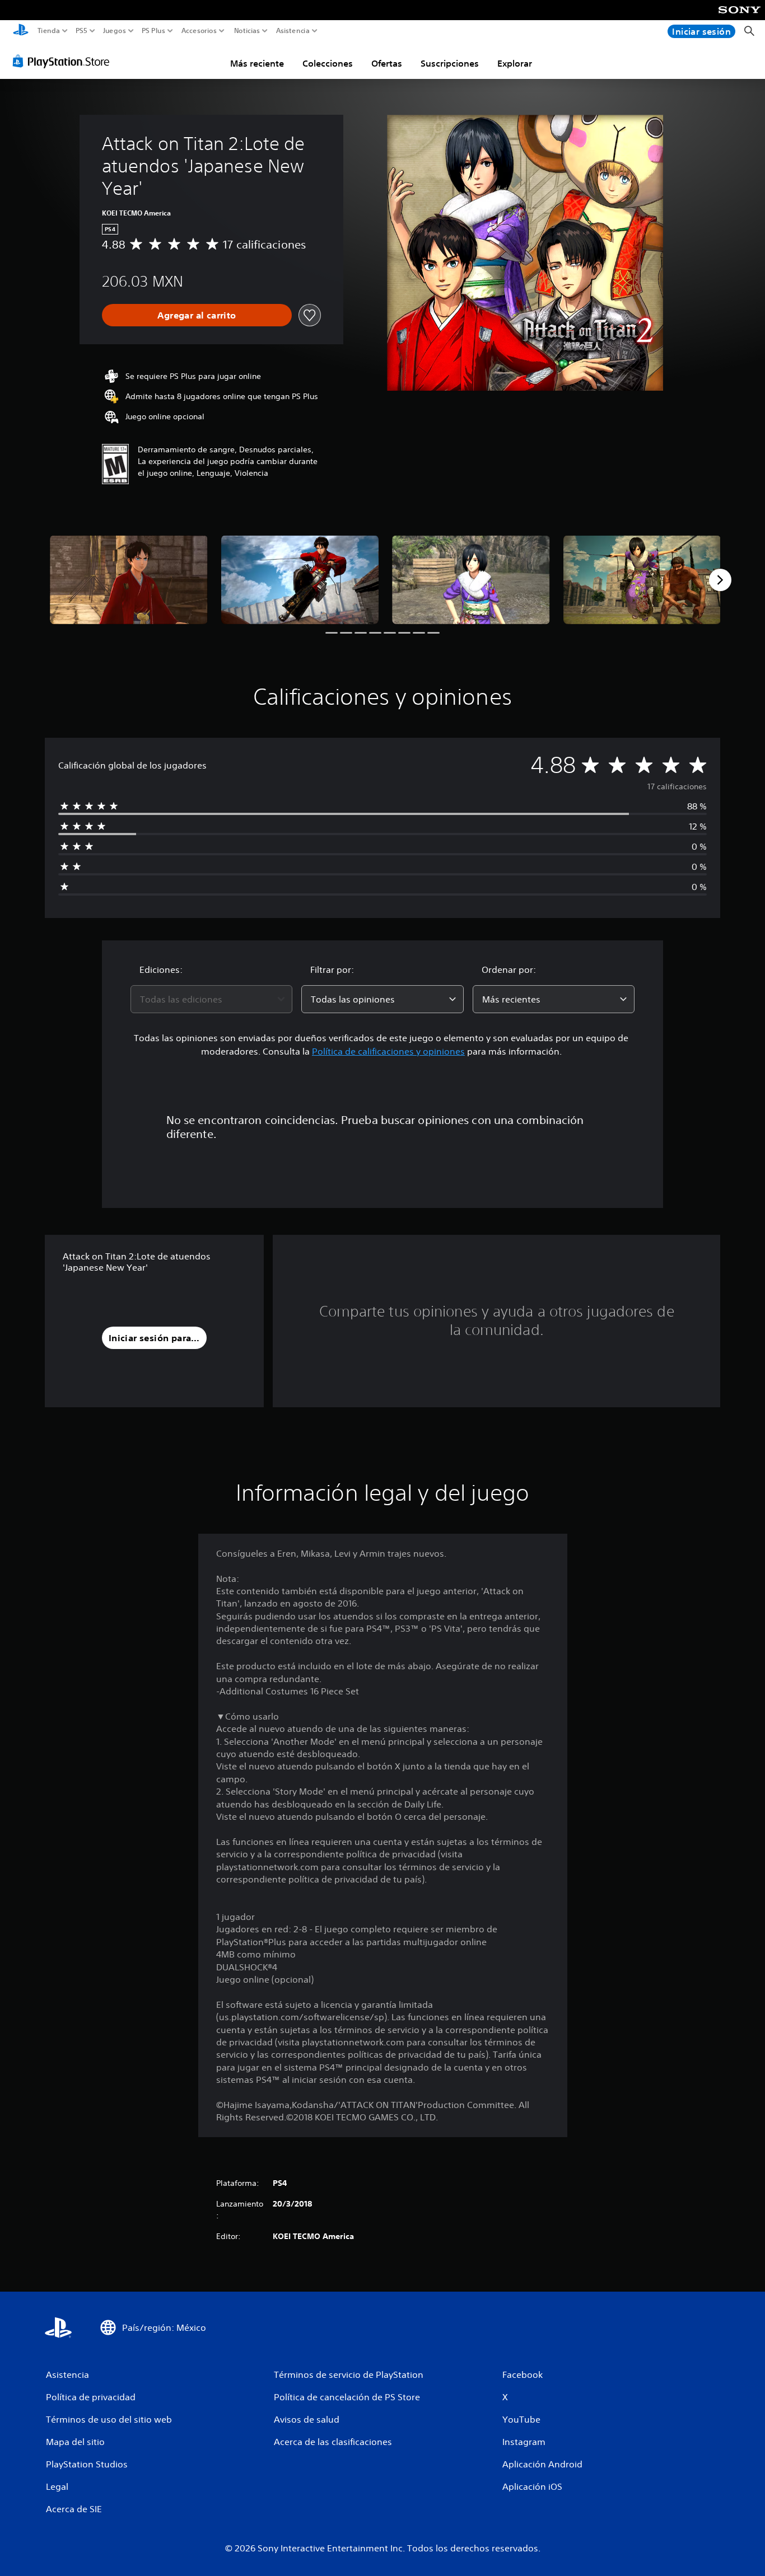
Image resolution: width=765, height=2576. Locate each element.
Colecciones (328, 63)
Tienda (49, 31)
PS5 (81, 31)
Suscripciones (450, 63)
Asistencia (293, 31)
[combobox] (212, 999)
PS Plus (153, 31)
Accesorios (199, 31)
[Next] (720, 580)
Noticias (246, 31)
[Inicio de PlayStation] (21, 31)
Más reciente (257, 63)
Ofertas (387, 63)
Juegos (114, 31)
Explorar (515, 63)
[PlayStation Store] (64, 61)
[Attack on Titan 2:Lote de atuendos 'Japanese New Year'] (129, 579)
